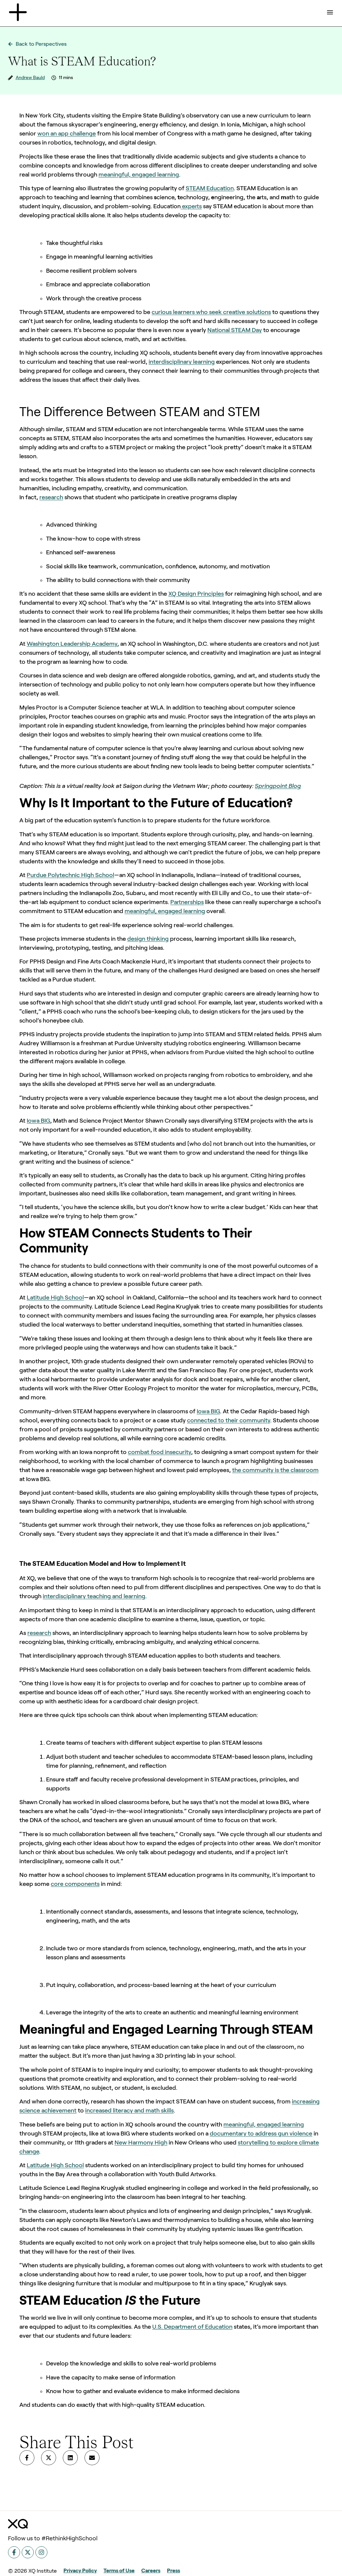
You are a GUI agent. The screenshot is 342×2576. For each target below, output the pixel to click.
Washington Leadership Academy (72, 644)
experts (191, 206)
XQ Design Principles (196, 594)
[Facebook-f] (14, 2552)
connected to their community (229, 1420)
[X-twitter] (28, 2552)
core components (75, 1884)
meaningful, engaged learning (139, 175)
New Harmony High (141, 2142)
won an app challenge (67, 133)
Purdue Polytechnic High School (70, 875)
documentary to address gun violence (261, 2133)
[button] (27, 2458)
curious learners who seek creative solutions (211, 312)
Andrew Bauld (30, 77)
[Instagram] (41, 2552)
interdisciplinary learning (182, 362)
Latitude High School (55, 1298)
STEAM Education (210, 188)
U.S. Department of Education (192, 2327)
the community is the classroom (275, 1470)
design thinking (148, 939)
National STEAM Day (235, 330)
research (51, 497)
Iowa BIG (38, 1121)
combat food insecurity (159, 1452)
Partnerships (187, 902)
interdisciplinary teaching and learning (94, 1596)
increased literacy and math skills (129, 2110)
